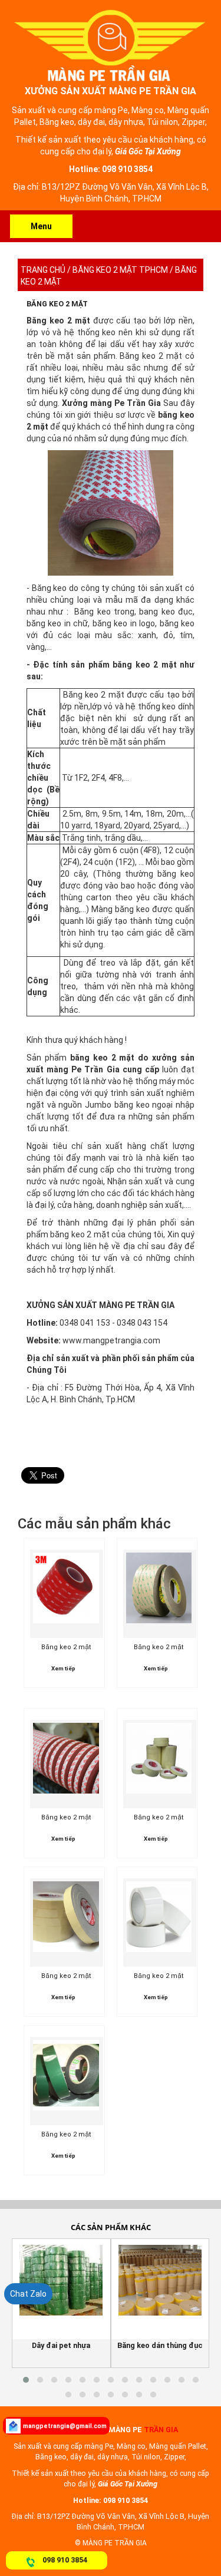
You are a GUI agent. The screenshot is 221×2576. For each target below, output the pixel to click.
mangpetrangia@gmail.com (65, 2426)
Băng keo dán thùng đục (160, 2345)
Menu (41, 226)
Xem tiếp (63, 1668)
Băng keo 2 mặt (57, 304)
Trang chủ (43, 270)
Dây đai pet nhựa (61, 2345)
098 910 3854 (65, 2560)
